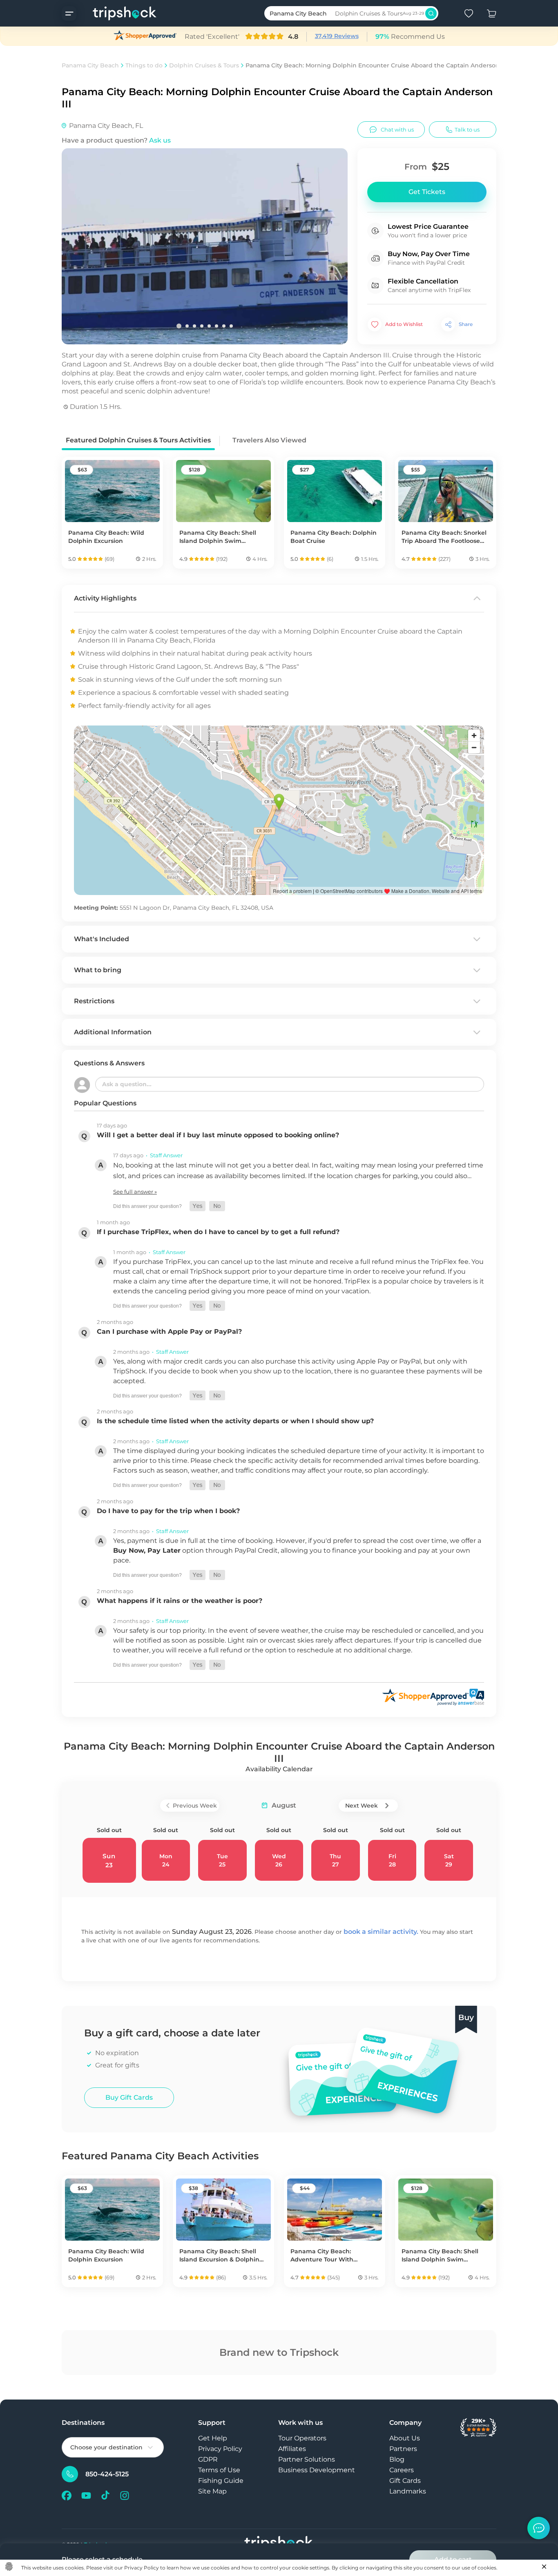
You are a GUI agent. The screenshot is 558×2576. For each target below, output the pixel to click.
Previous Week (195, 1806)
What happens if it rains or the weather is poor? (180, 1601)
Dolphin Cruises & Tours (204, 65)
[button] (198, 1206)
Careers (402, 2470)
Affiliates (292, 2449)
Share (466, 324)
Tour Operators (302, 2438)
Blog (397, 2459)
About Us (405, 2438)
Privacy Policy (220, 2449)
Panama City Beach (90, 65)
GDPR (208, 2459)
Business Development (317, 2470)
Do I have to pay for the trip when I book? (168, 1511)
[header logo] (117, 13)
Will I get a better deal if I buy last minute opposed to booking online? (218, 1135)
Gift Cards (405, 2481)
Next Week (362, 1806)
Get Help (213, 2438)
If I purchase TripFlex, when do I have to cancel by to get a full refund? (218, 1232)
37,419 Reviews (337, 36)
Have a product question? (116, 140)
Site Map (212, 2491)
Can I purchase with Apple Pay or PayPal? (169, 1332)
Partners (403, 2449)
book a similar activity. (381, 1932)
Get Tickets (427, 192)
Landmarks (408, 2491)
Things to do (144, 65)
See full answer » (135, 1192)
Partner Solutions (307, 2459)
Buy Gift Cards (129, 2097)
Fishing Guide (221, 2481)
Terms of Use (219, 2470)
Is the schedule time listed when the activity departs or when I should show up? (235, 1421)
